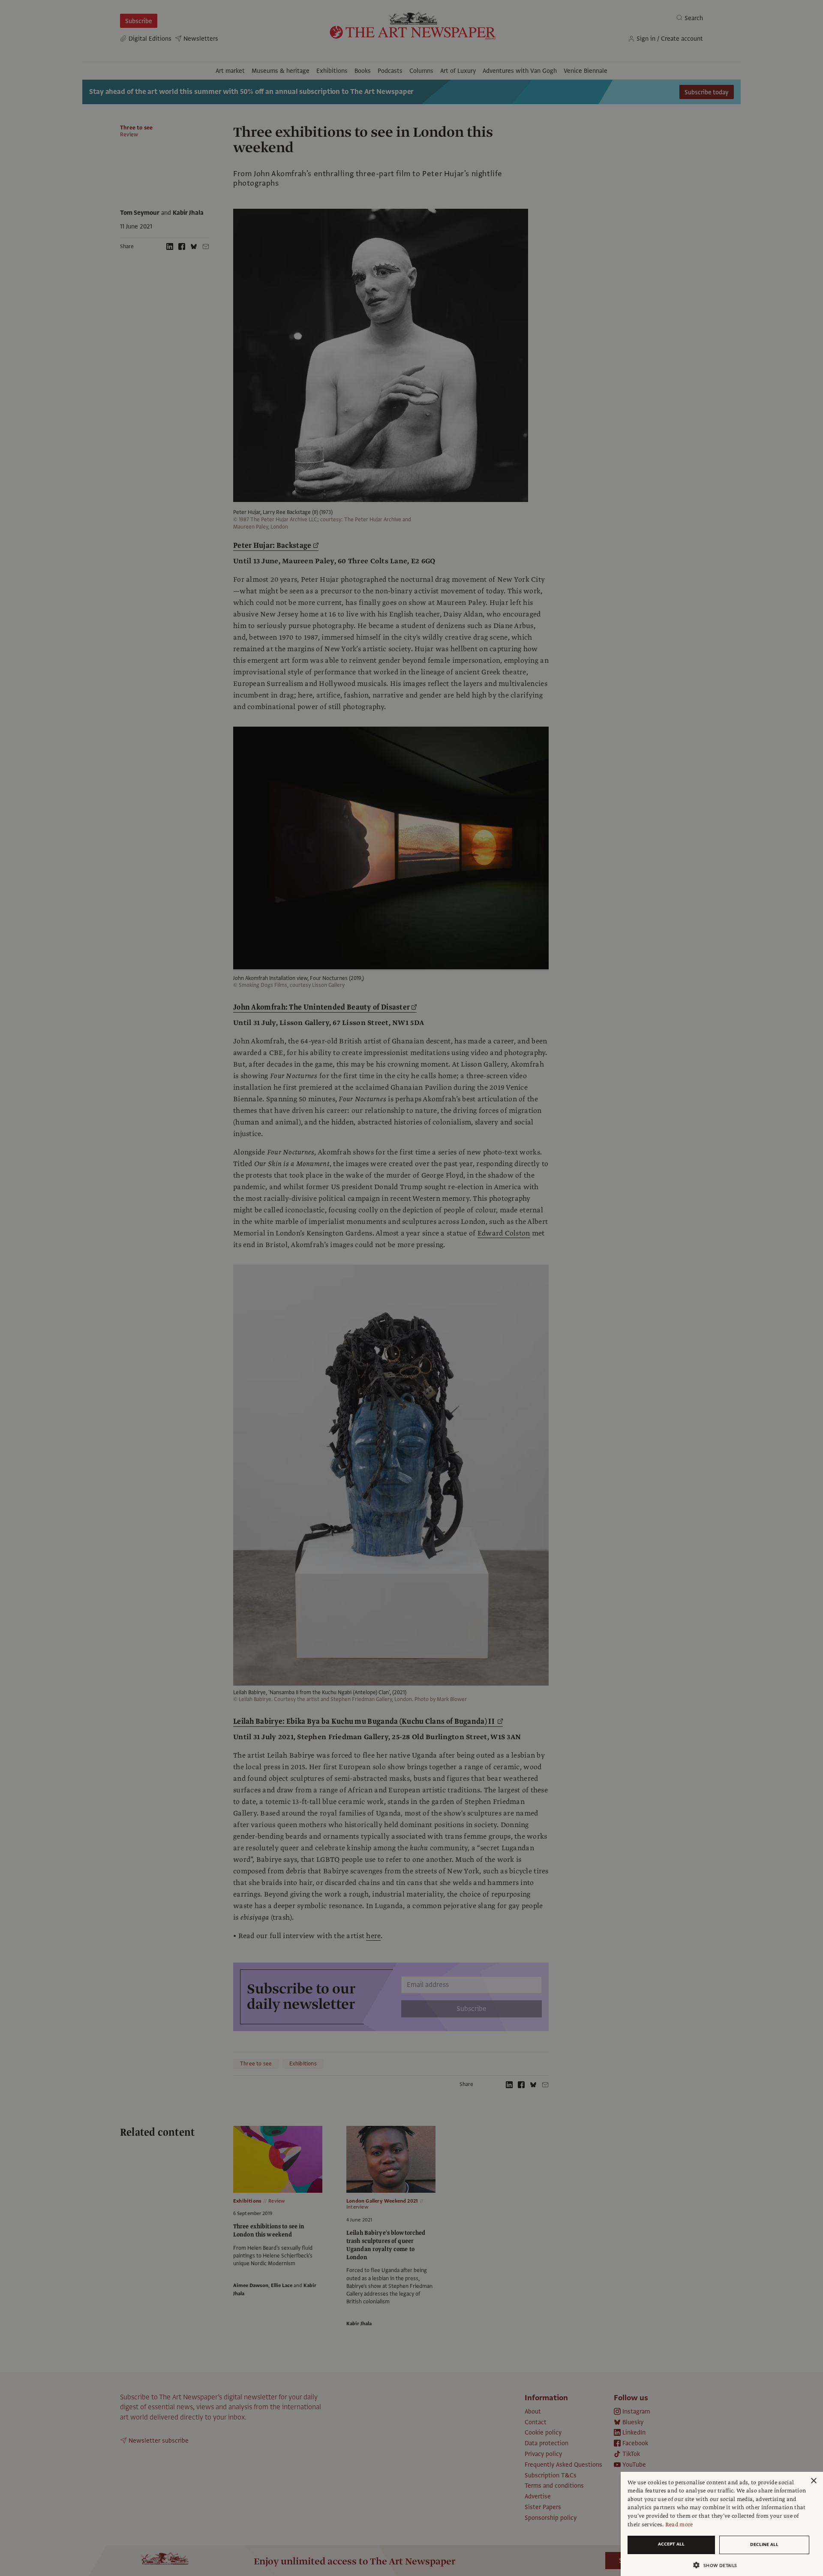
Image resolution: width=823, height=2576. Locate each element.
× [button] (813, 2481)
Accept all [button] (671, 2544)
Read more (679, 2525)
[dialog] (722, 2524)
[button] (718, 2565)
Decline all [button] (764, 2544)
